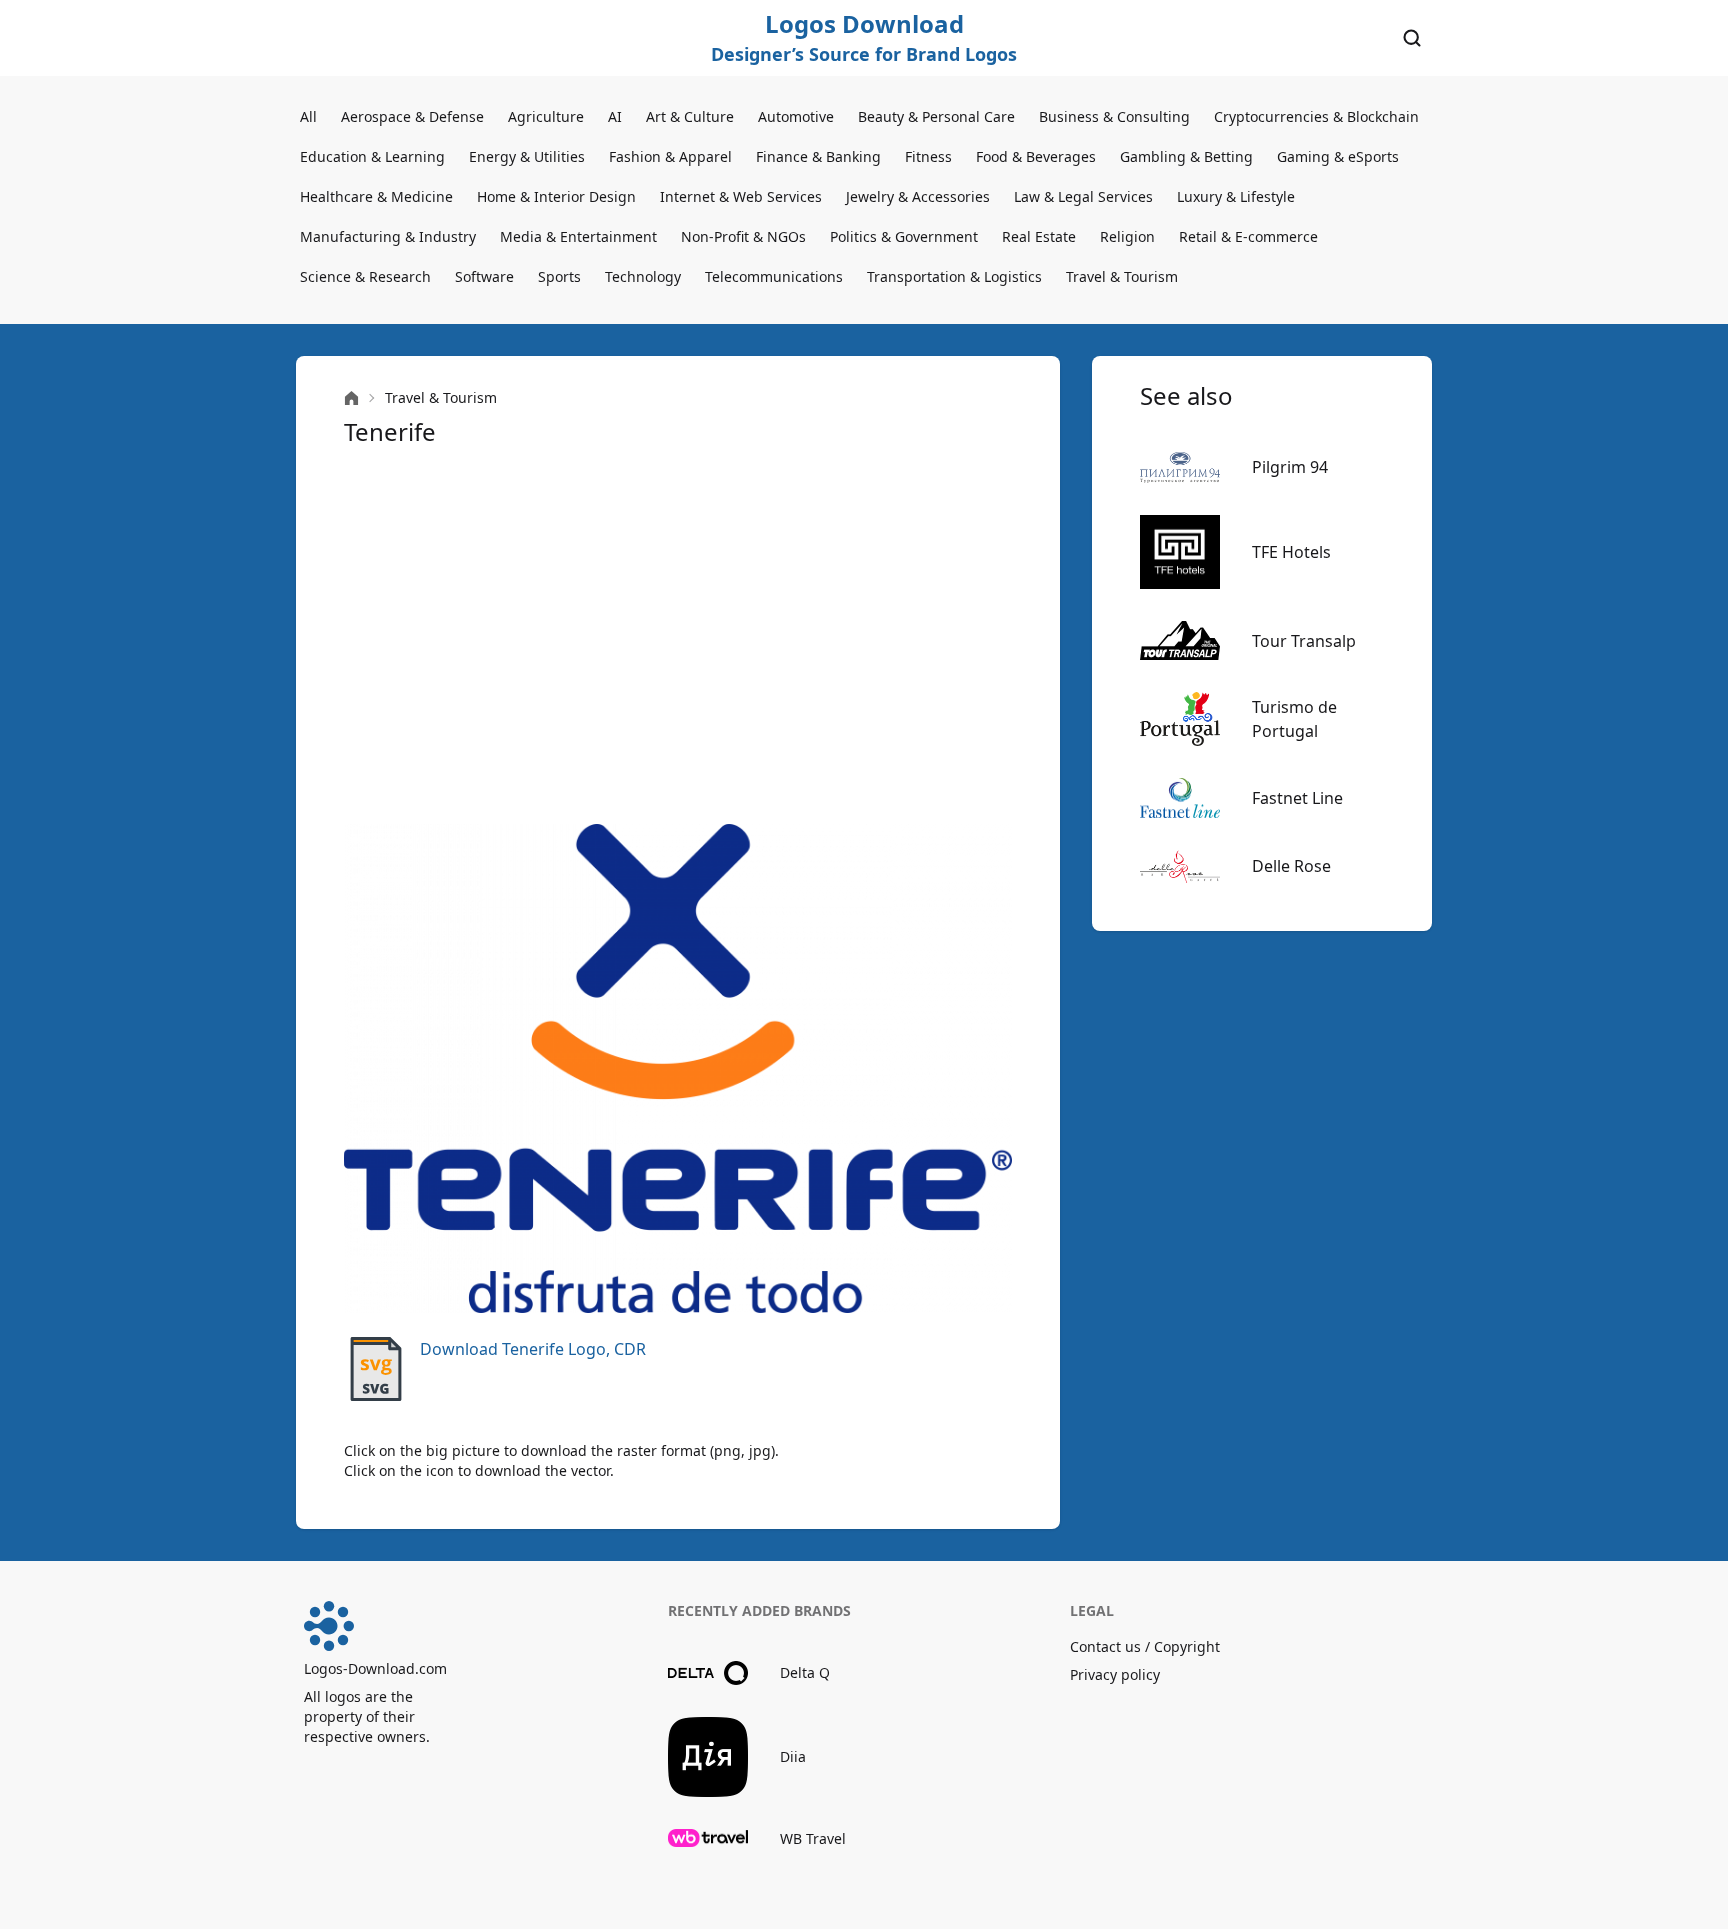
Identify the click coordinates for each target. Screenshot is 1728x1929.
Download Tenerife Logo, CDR (533, 1349)
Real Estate (1039, 236)
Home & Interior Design (556, 196)
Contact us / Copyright (1145, 1646)
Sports (559, 276)
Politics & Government (904, 236)
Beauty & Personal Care (936, 116)
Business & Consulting (1114, 116)
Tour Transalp (1304, 641)
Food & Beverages (1036, 156)
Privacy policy (1115, 1674)
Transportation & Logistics (954, 276)
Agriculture (546, 116)
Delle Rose (1291, 866)
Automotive (796, 116)
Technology (643, 276)
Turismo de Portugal (1294, 719)
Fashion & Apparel (670, 156)
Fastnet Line (1297, 798)
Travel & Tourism (1122, 276)
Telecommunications (774, 276)
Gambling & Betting (1186, 156)
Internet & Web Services (741, 196)
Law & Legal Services (1083, 196)
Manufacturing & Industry (388, 236)
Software (484, 276)
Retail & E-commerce (1248, 236)
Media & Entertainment (578, 236)
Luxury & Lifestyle (1236, 196)
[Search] (1412, 38)
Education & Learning (372, 156)
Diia (793, 1756)
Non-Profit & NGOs (743, 236)
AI (615, 116)
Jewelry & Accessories (918, 196)
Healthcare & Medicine (376, 196)
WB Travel (813, 1838)
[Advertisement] (678, 636)
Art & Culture (690, 116)
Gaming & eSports (1338, 156)
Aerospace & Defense (412, 116)
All (308, 116)
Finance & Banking (818, 156)
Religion (1127, 236)
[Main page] (351, 398)
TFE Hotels (1291, 552)
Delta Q (805, 1672)
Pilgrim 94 (1290, 467)
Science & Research (365, 276)
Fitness (928, 156)
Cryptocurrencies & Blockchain (1316, 116)
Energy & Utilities (527, 156)
